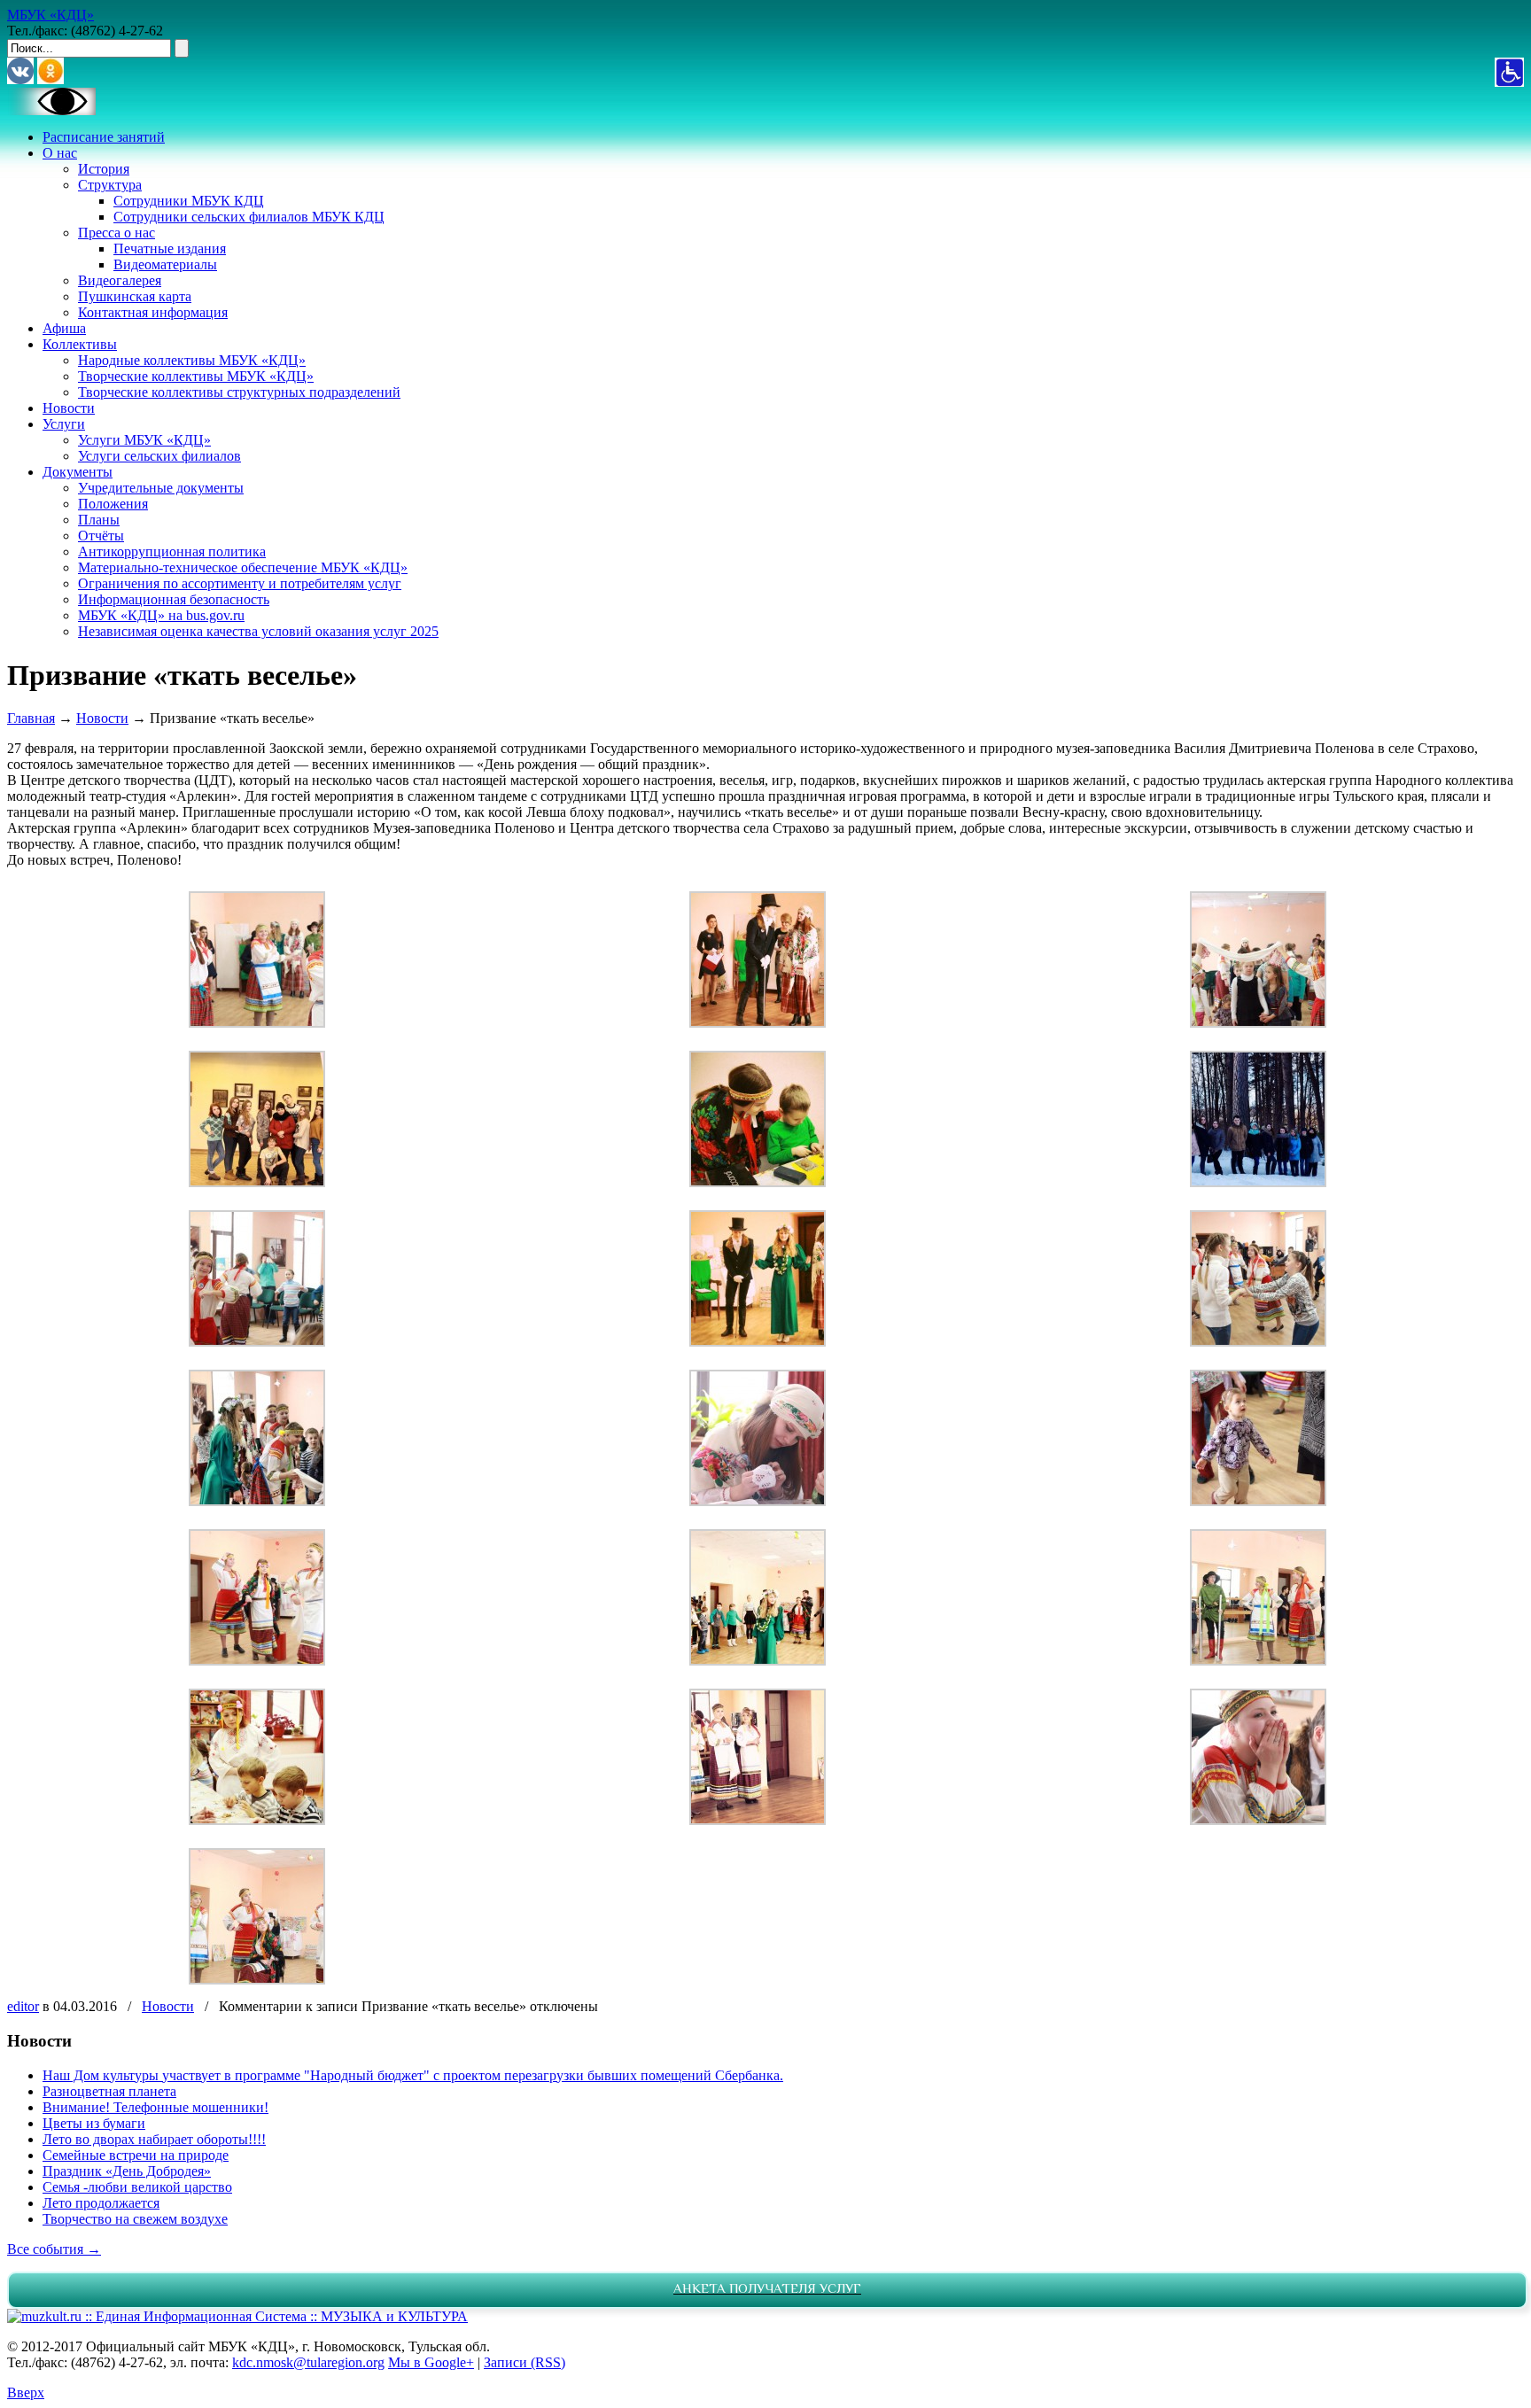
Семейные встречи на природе (136, 2155)
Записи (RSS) (525, 2362)
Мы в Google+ (431, 2362)
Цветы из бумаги (94, 2123)
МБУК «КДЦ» (51, 15)
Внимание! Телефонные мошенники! (155, 2107)
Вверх (26, 2392)
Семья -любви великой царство (137, 2187)
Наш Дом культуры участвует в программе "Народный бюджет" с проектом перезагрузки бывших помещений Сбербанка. (413, 2075)
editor (23, 2006)
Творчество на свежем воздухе (135, 2219)
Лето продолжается (101, 2203)
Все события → (54, 2249)
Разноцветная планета (109, 2091)
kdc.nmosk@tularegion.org (308, 2362)
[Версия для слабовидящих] (51, 110)
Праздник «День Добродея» (127, 2171)
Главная (31, 718)
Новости (102, 718)
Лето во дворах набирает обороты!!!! (154, 2139)
